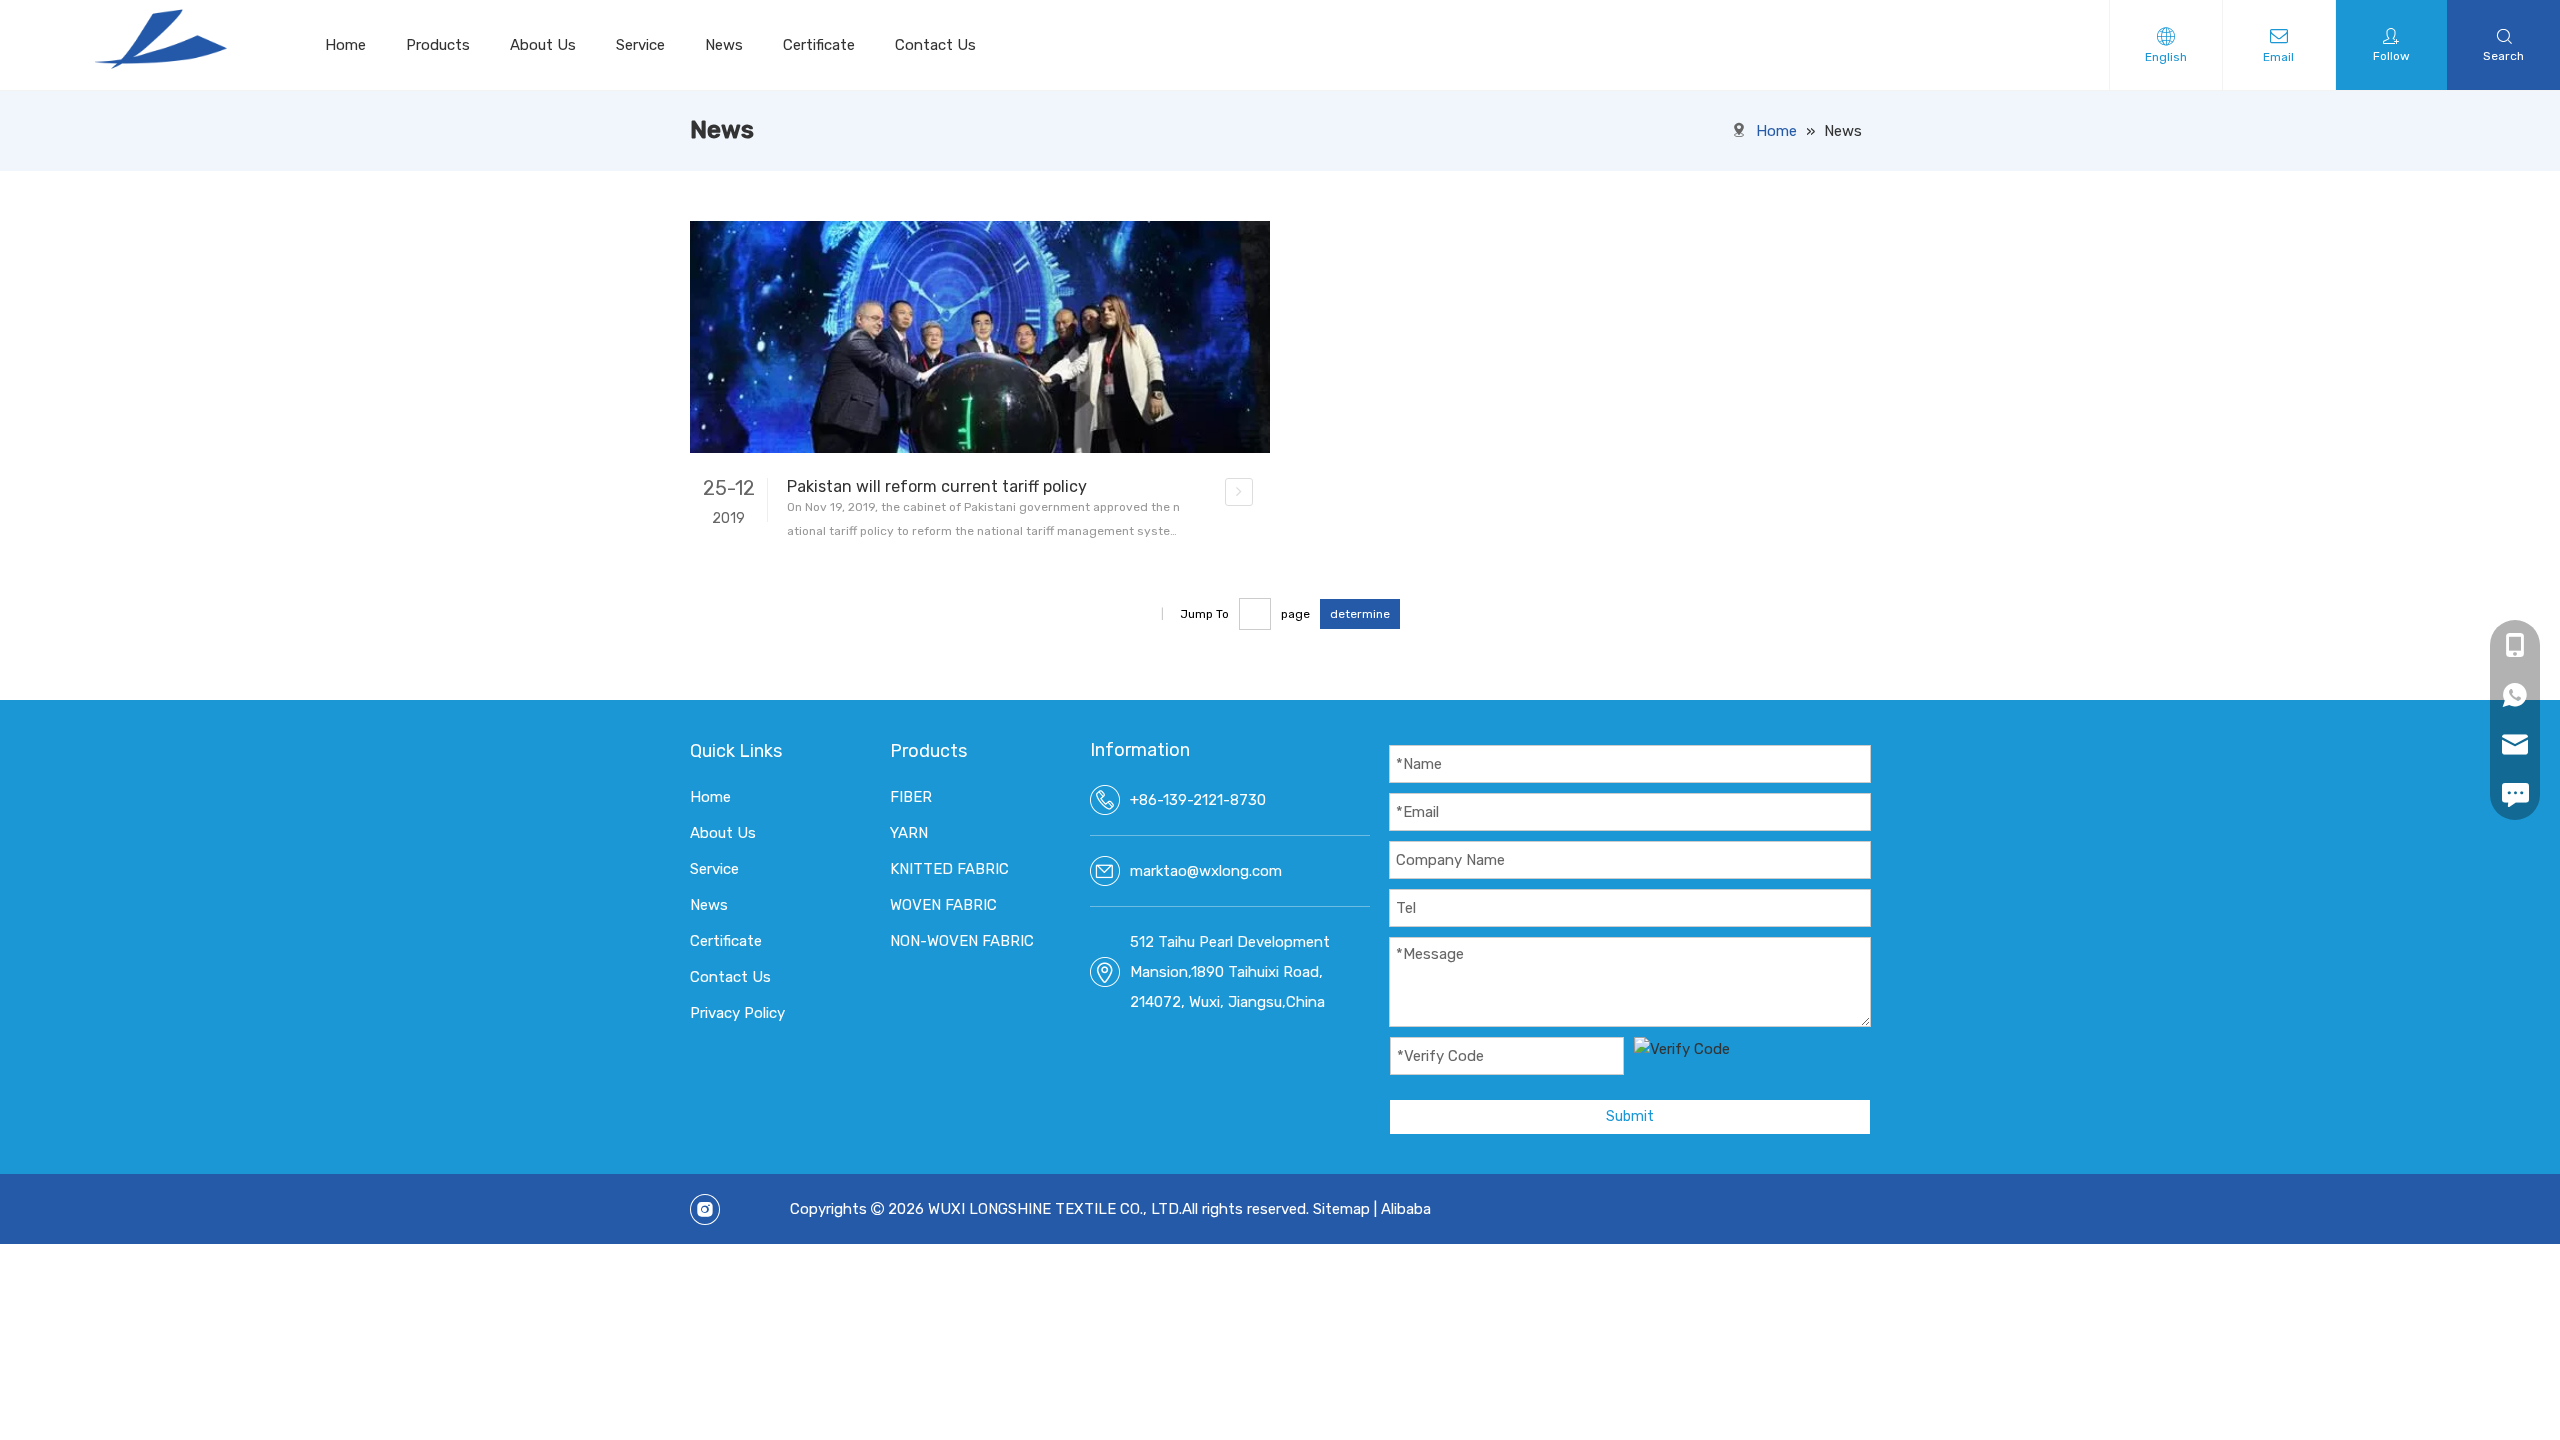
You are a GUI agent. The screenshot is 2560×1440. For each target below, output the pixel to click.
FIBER (911, 797)
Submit (1630, 1116)
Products (438, 45)
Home (345, 45)
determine (1360, 614)
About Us (543, 45)
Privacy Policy (737, 1013)
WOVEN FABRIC (943, 905)
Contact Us (935, 45)
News (724, 45)
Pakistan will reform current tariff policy (937, 486)
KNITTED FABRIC (949, 869)
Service (640, 45)
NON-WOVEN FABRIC (962, 941)
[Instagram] (705, 1209)
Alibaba (1406, 1209)
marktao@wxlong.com (1206, 871)
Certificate (819, 45)
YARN (909, 833)
